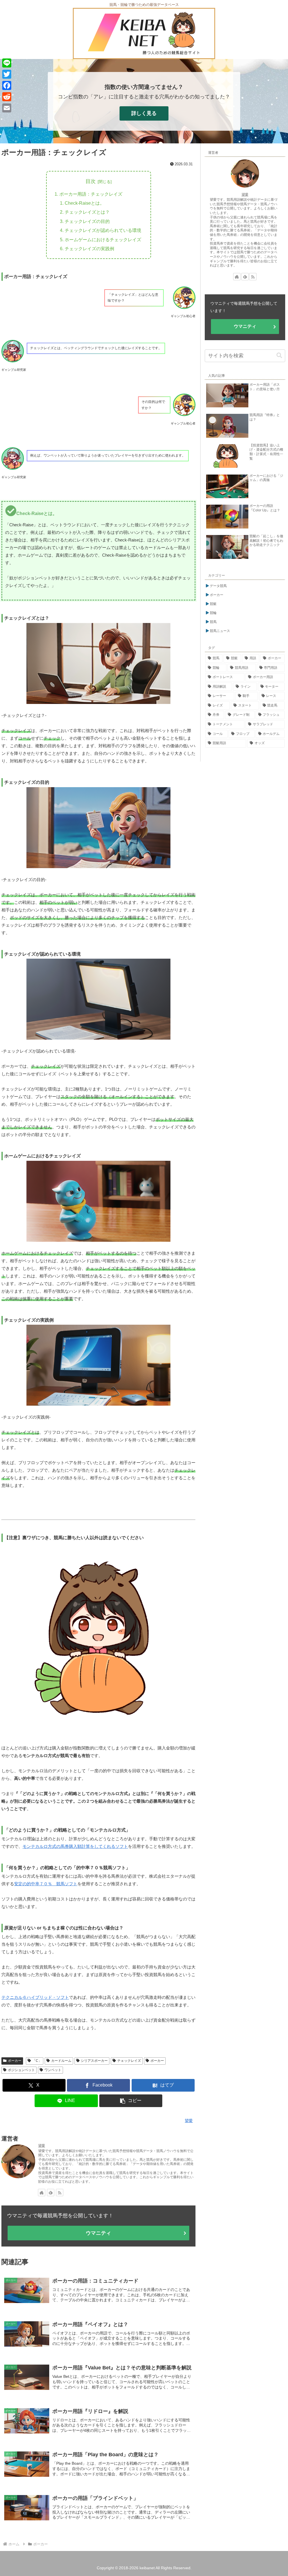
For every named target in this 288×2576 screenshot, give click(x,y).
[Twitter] (7, 74)
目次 (91, 181)
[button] (131, 2101)
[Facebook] (7, 85)
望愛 (42, 2146)
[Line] (7, 63)
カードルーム (61, 2061)
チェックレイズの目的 (87, 221)
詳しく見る (144, 113)
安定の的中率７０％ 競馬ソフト (46, 1884)
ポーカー (15, 2061)
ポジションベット (21, 2070)
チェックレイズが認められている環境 (103, 230)
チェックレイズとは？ (87, 212)
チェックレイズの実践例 (89, 249)
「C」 (37, 2061)
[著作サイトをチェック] (42, 2193)
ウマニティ (98, 2233)
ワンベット (53, 2070)
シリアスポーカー (94, 2061)
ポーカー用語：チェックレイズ (91, 194)
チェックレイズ (129, 2061)
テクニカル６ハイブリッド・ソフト (35, 1997)
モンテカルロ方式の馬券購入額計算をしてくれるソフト (75, 1846)
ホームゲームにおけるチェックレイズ (103, 240)
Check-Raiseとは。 (85, 203)
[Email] (7, 108)
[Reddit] (7, 97)
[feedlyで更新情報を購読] (51, 2193)
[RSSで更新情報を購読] (60, 2193)
